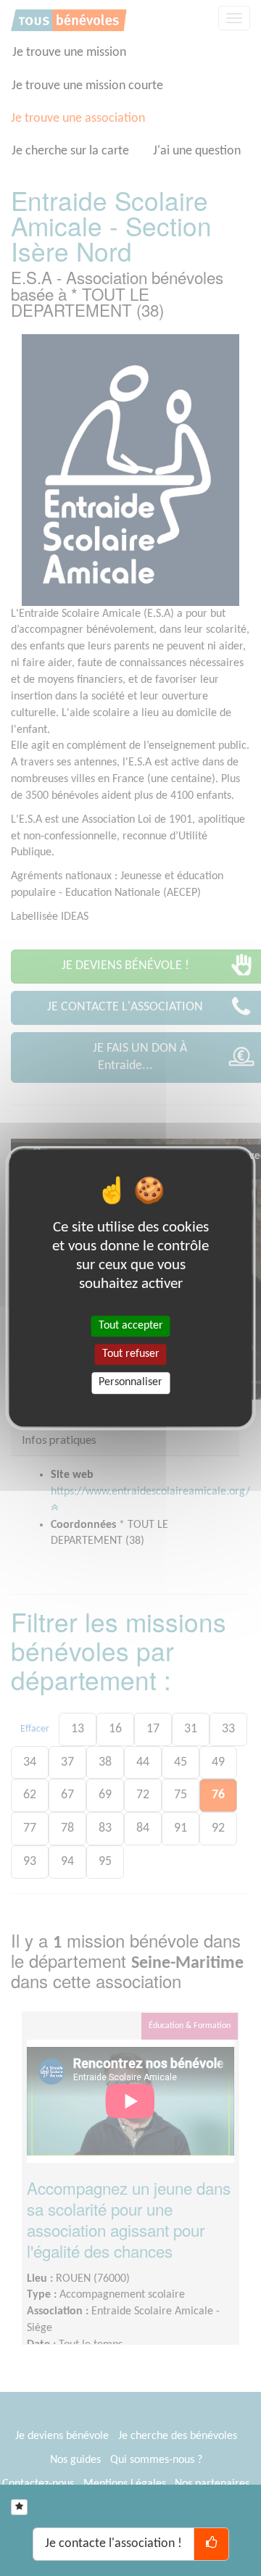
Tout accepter (131, 1326)
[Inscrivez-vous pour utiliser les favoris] (19, 2507)
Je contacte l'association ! (113, 2544)
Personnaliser (130, 1383)
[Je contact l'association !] (211, 2544)
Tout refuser (131, 1354)
